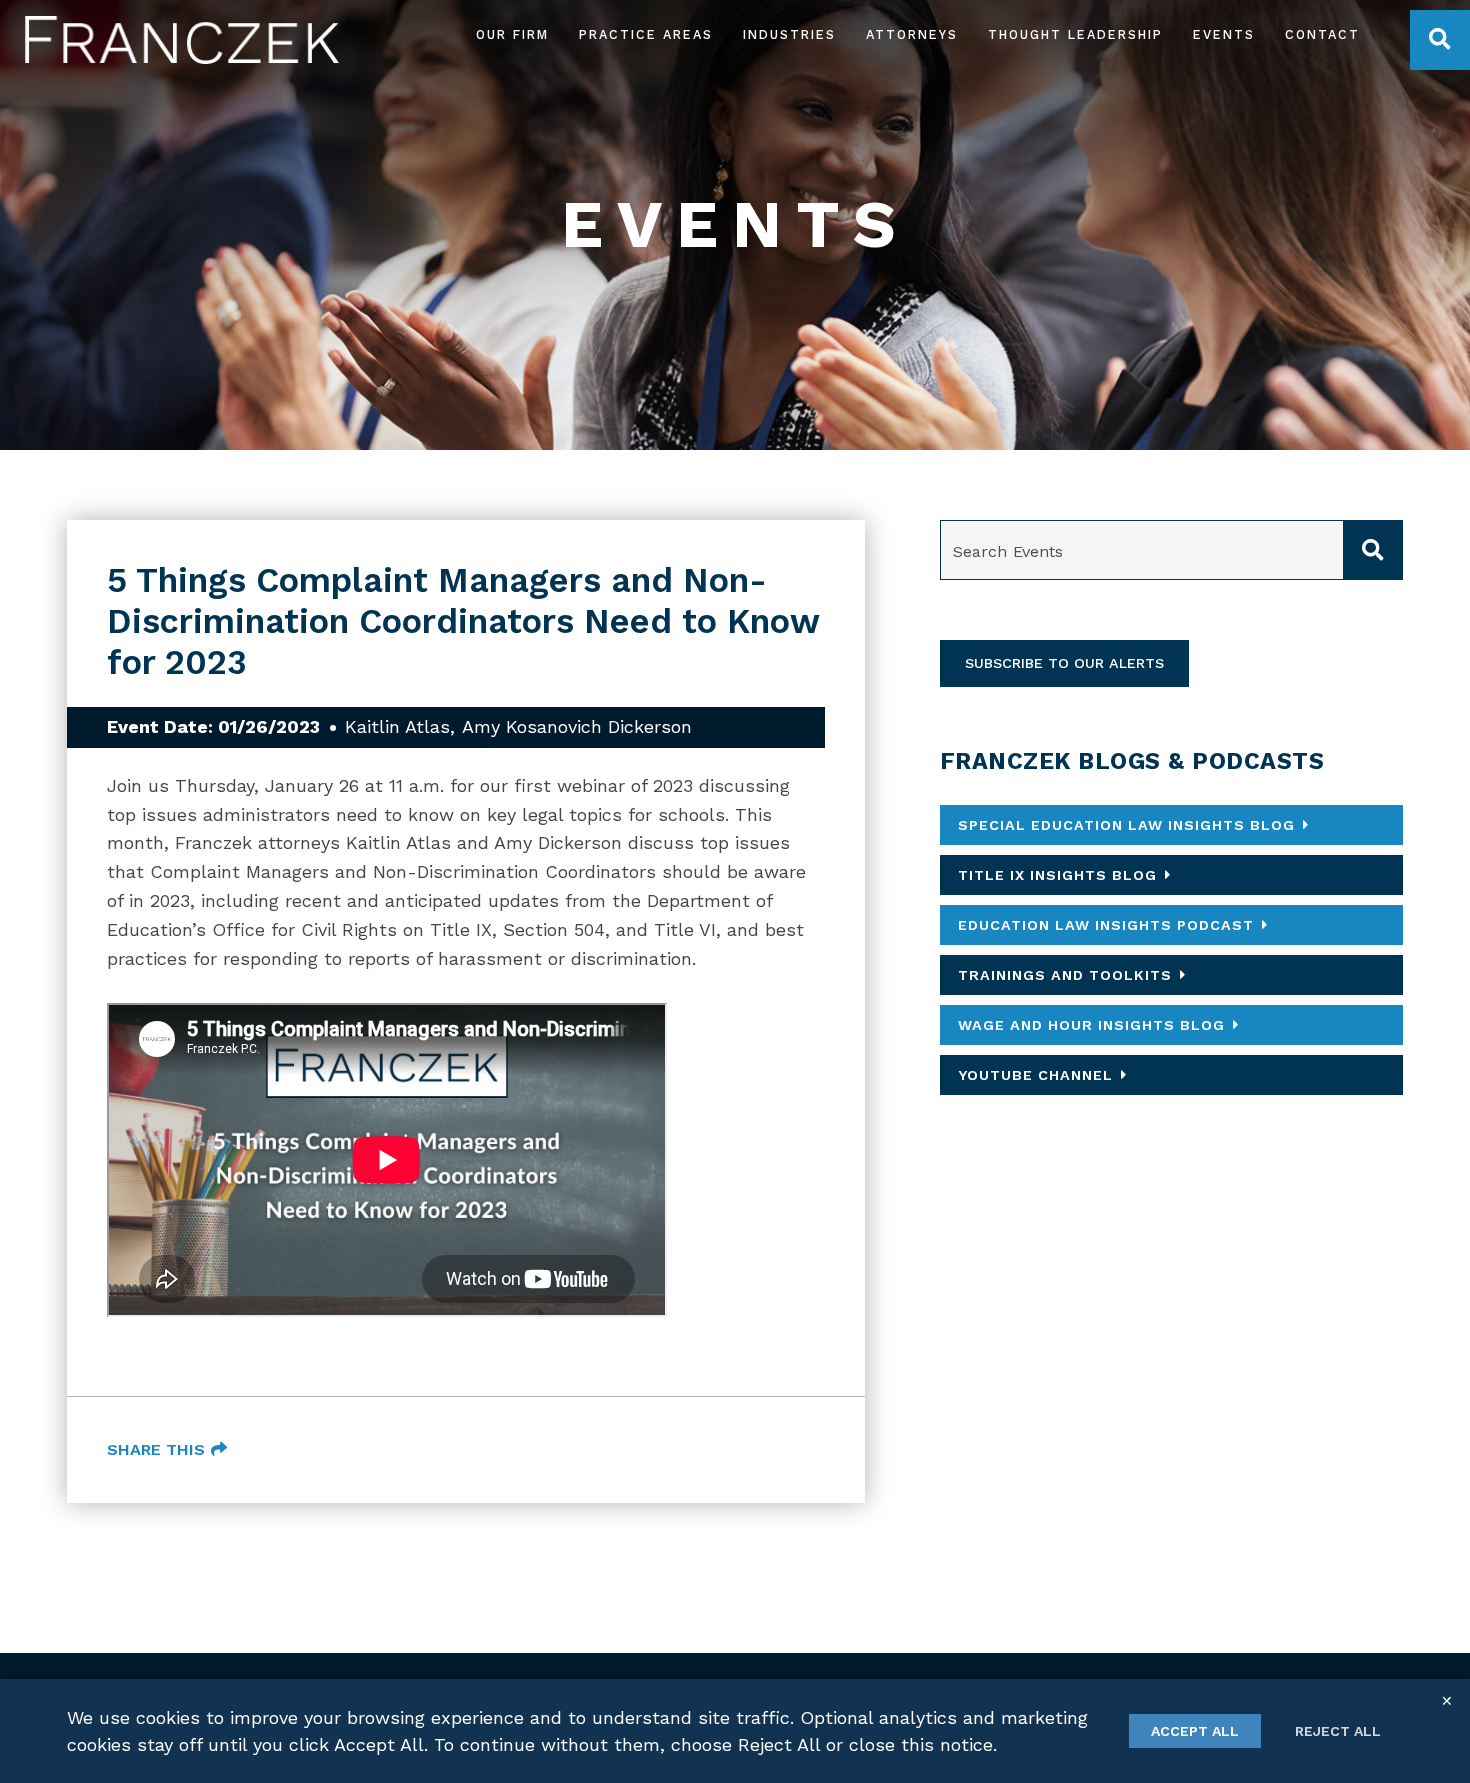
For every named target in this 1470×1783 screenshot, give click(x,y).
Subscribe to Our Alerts (1064, 663)
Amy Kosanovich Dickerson (577, 726)
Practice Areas (646, 35)
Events (1224, 35)
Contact (1322, 35)
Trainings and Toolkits (1065, 975)
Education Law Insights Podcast (1106, 925)
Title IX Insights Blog (1057, 875)
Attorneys (912, 35)
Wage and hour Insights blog (1091, 1025)
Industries (789, 35)
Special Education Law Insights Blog (1126, 825)
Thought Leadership (1075, 35)
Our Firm (512, 35)
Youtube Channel (1035, 1075)
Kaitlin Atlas (397, 726)
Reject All (1338, 1731)
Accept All (1195, 1731)
